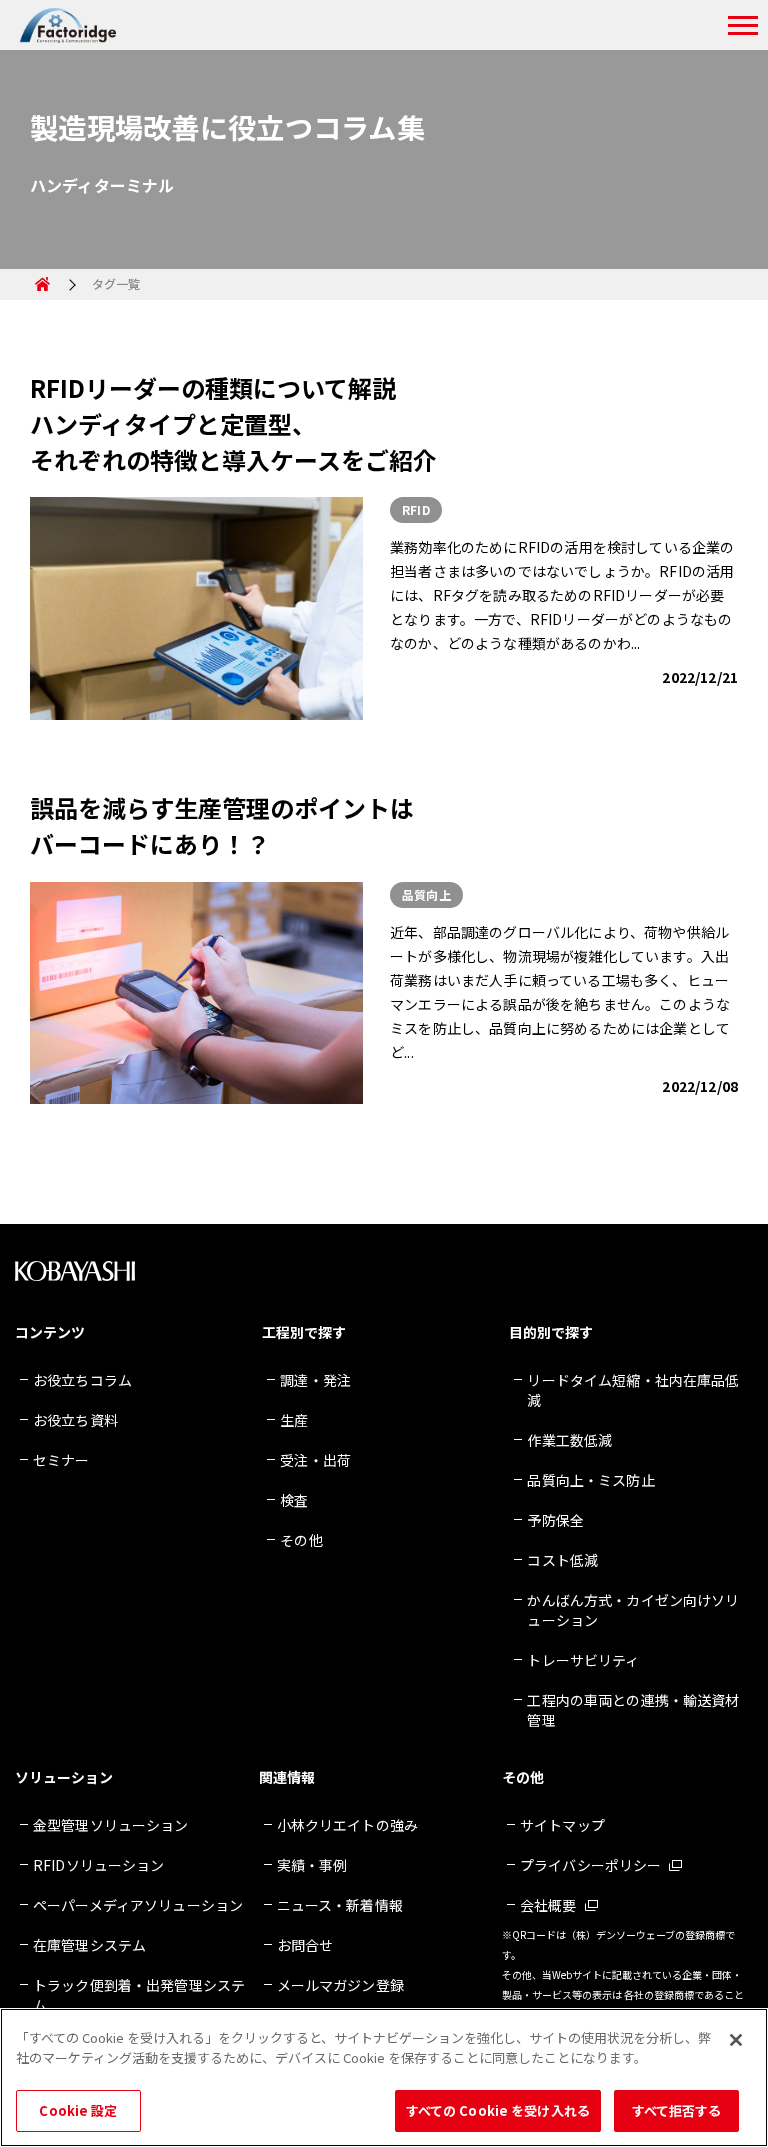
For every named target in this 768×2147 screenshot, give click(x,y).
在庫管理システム (89, 1945)
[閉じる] (736, 2040)
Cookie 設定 (78, 2110)
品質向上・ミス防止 (590, 1480)
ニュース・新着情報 (340, 1905)
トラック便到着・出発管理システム (139, 1995)
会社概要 (548, 1905)
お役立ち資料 (75, 1420)
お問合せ (305, 1945)
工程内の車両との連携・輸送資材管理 (633, 1710)
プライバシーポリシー (590, 1865)
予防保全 (555, 1520)
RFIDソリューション (99, 1865)
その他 (301, 1540)
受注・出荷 (315, 1460)
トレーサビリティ (583, 1660)
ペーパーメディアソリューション (138, 1905)
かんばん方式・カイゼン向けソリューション (633, 1610)
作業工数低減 (569, 1440)
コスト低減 (562, 1560)
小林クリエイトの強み (347, 1825)
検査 (294, 1500)
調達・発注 (315, 1380)
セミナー (61, 1460)
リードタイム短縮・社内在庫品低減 (633, 1390)
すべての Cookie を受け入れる (498, 2110)
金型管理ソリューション (111, 1825)
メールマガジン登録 (340, 1985)
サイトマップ (562, 1825)
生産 (294, 1420)
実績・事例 (312, 1865)
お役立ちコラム (82, 1380)
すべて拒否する (677, 2110)
